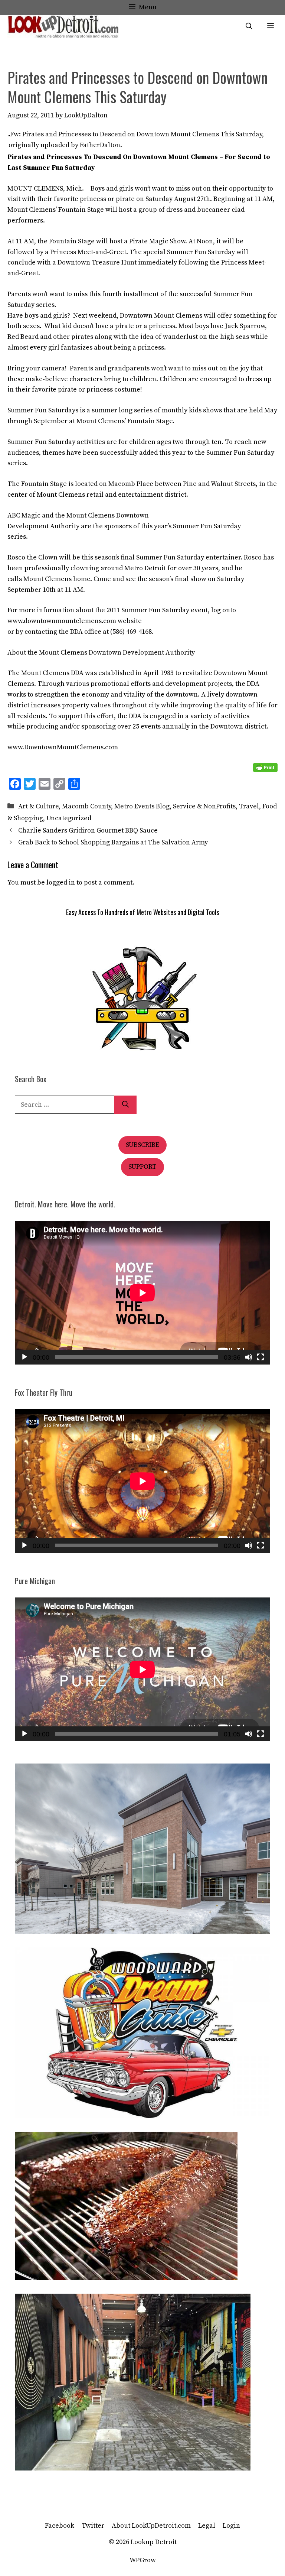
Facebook (60, 2526)
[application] (142, 1293)
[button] (249, 27)
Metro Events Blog (142, 806)
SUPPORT (142, 1167)
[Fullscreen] (261, 1357)
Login (231, 2526)
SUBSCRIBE (142, 1145)
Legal (207, 2526)
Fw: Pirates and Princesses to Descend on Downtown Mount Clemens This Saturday (136, 134)
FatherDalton (100, 145)
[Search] (125, 1105)
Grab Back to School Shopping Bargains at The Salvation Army (113, 842)
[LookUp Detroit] (63, 27)
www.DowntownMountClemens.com (63, 747)
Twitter (93, 2526)
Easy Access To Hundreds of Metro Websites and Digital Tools (142, 912)
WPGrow (143, 2560)
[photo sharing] (9, 134)
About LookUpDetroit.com (151, 2526)
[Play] (24, 1357)
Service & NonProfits (204, 806)
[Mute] (249, 1357)
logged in (61, 883)
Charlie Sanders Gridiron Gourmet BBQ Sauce (88, 830)
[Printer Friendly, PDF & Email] (265, 768)
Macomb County (86, 806)
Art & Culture (38, 806)
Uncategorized (69, 818)
